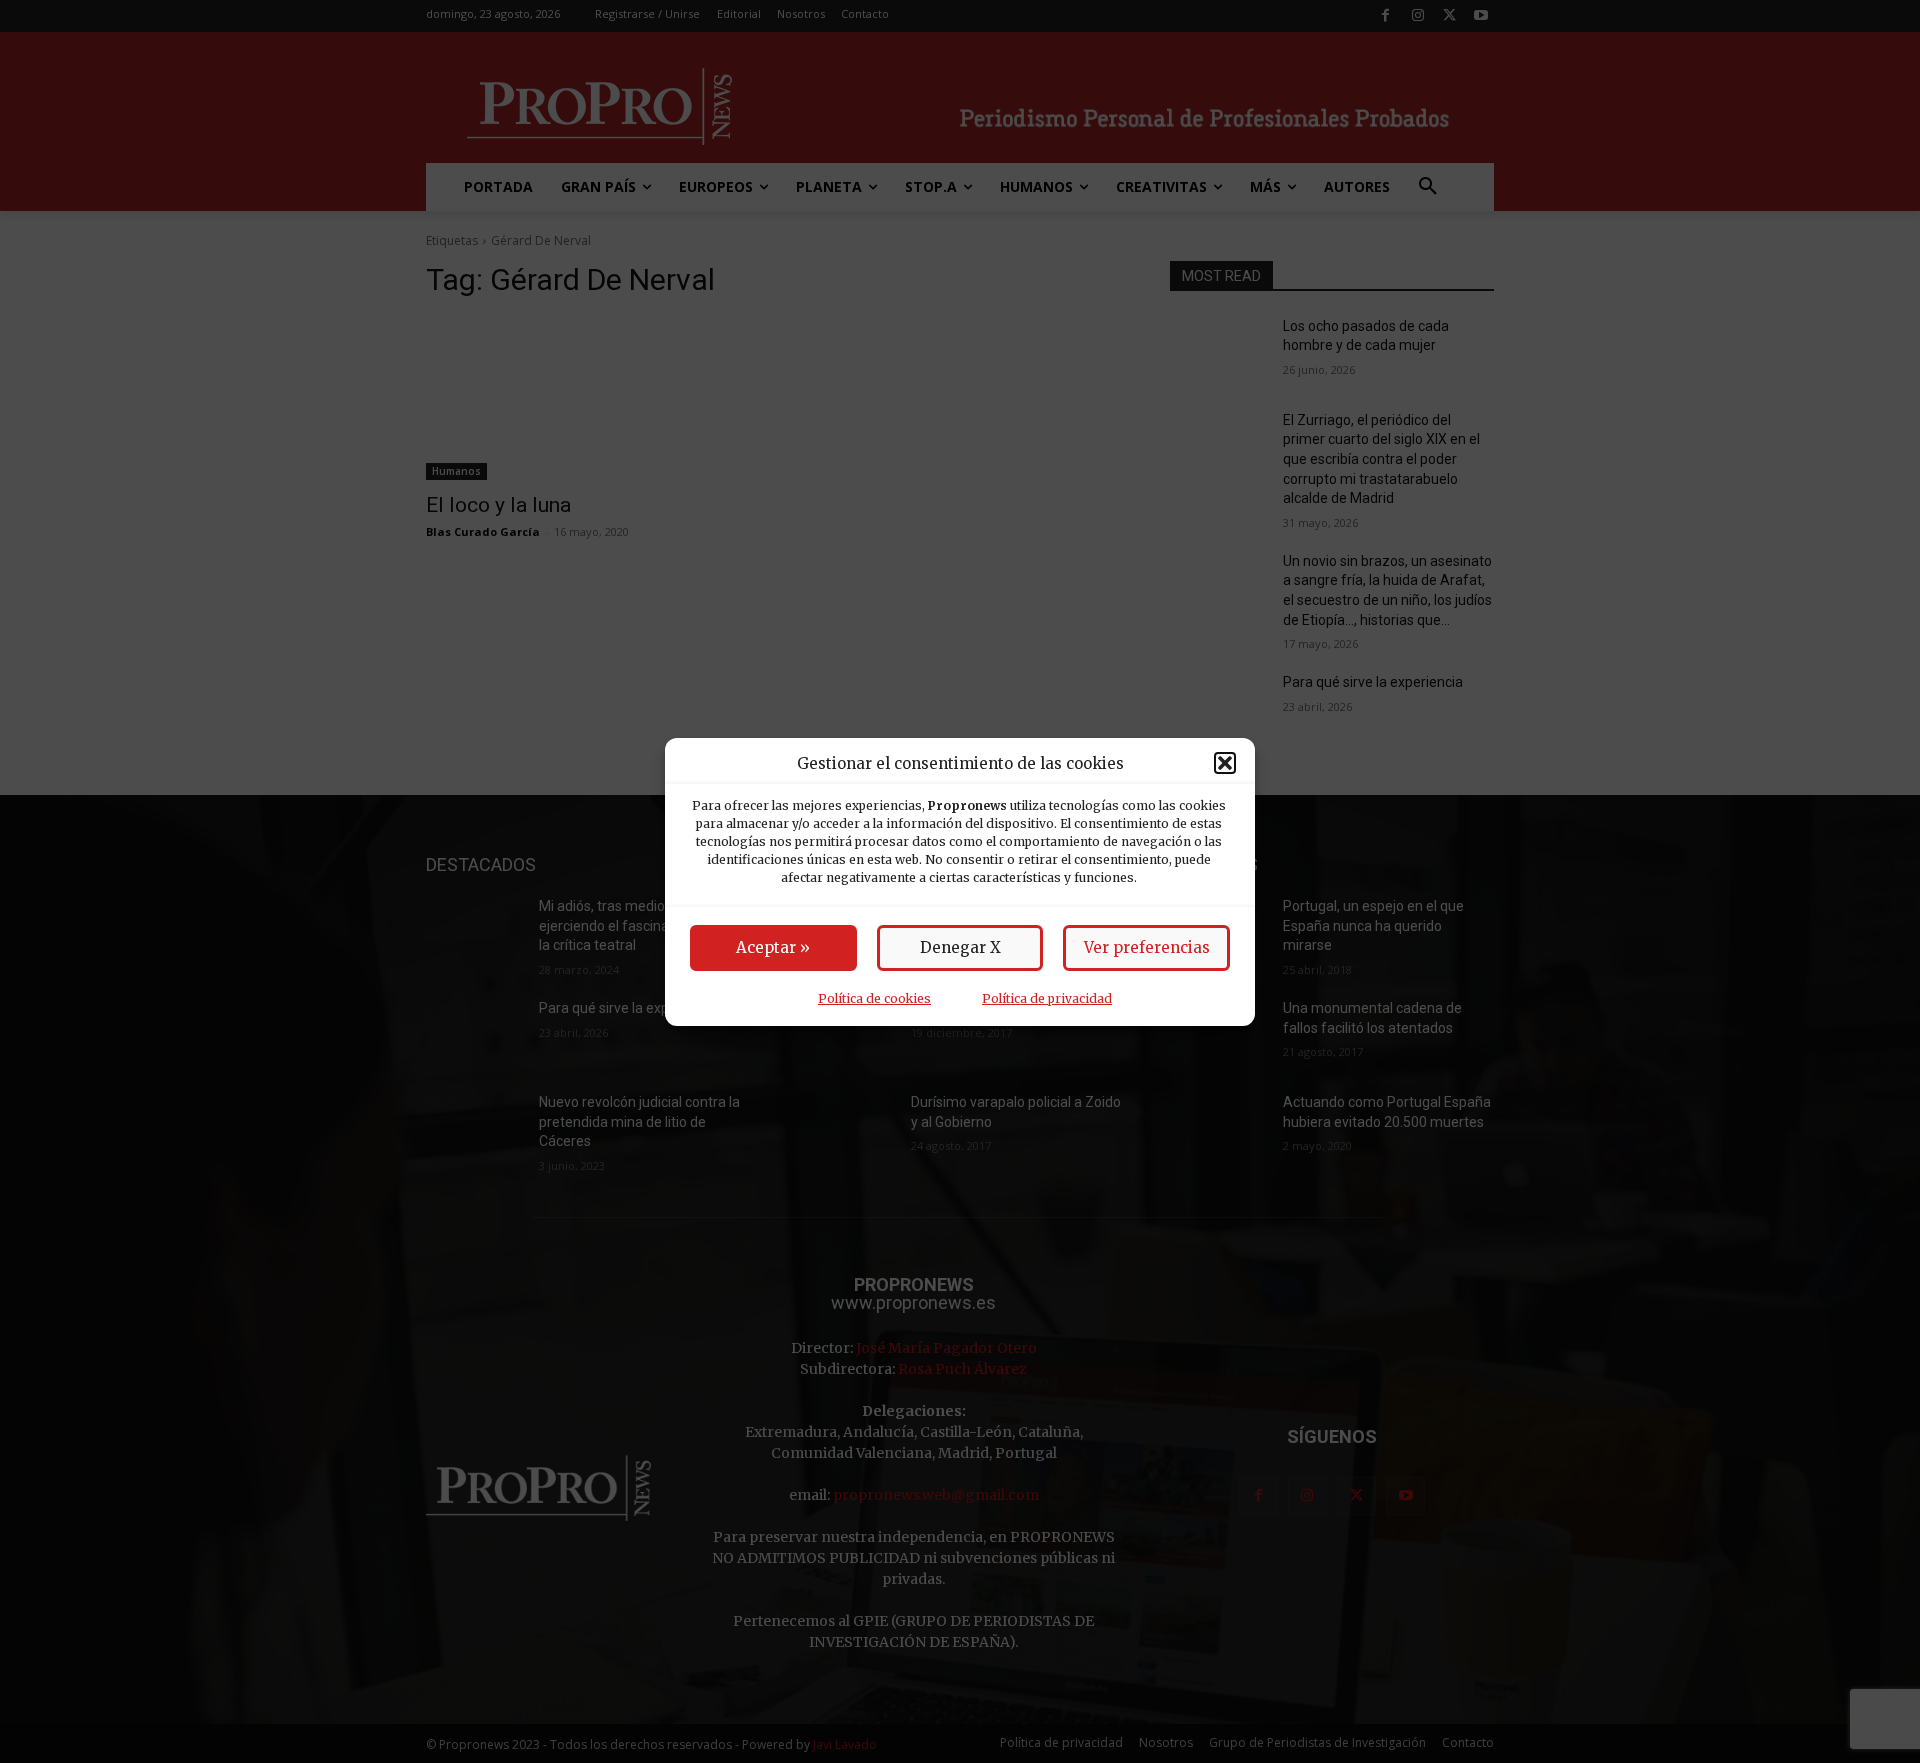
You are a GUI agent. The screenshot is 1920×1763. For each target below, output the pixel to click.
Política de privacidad (1047, 998)
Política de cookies (874, 998)
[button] (1225, 763)
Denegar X (960, 947)
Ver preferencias (1147, 947)
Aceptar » (773, 947)
